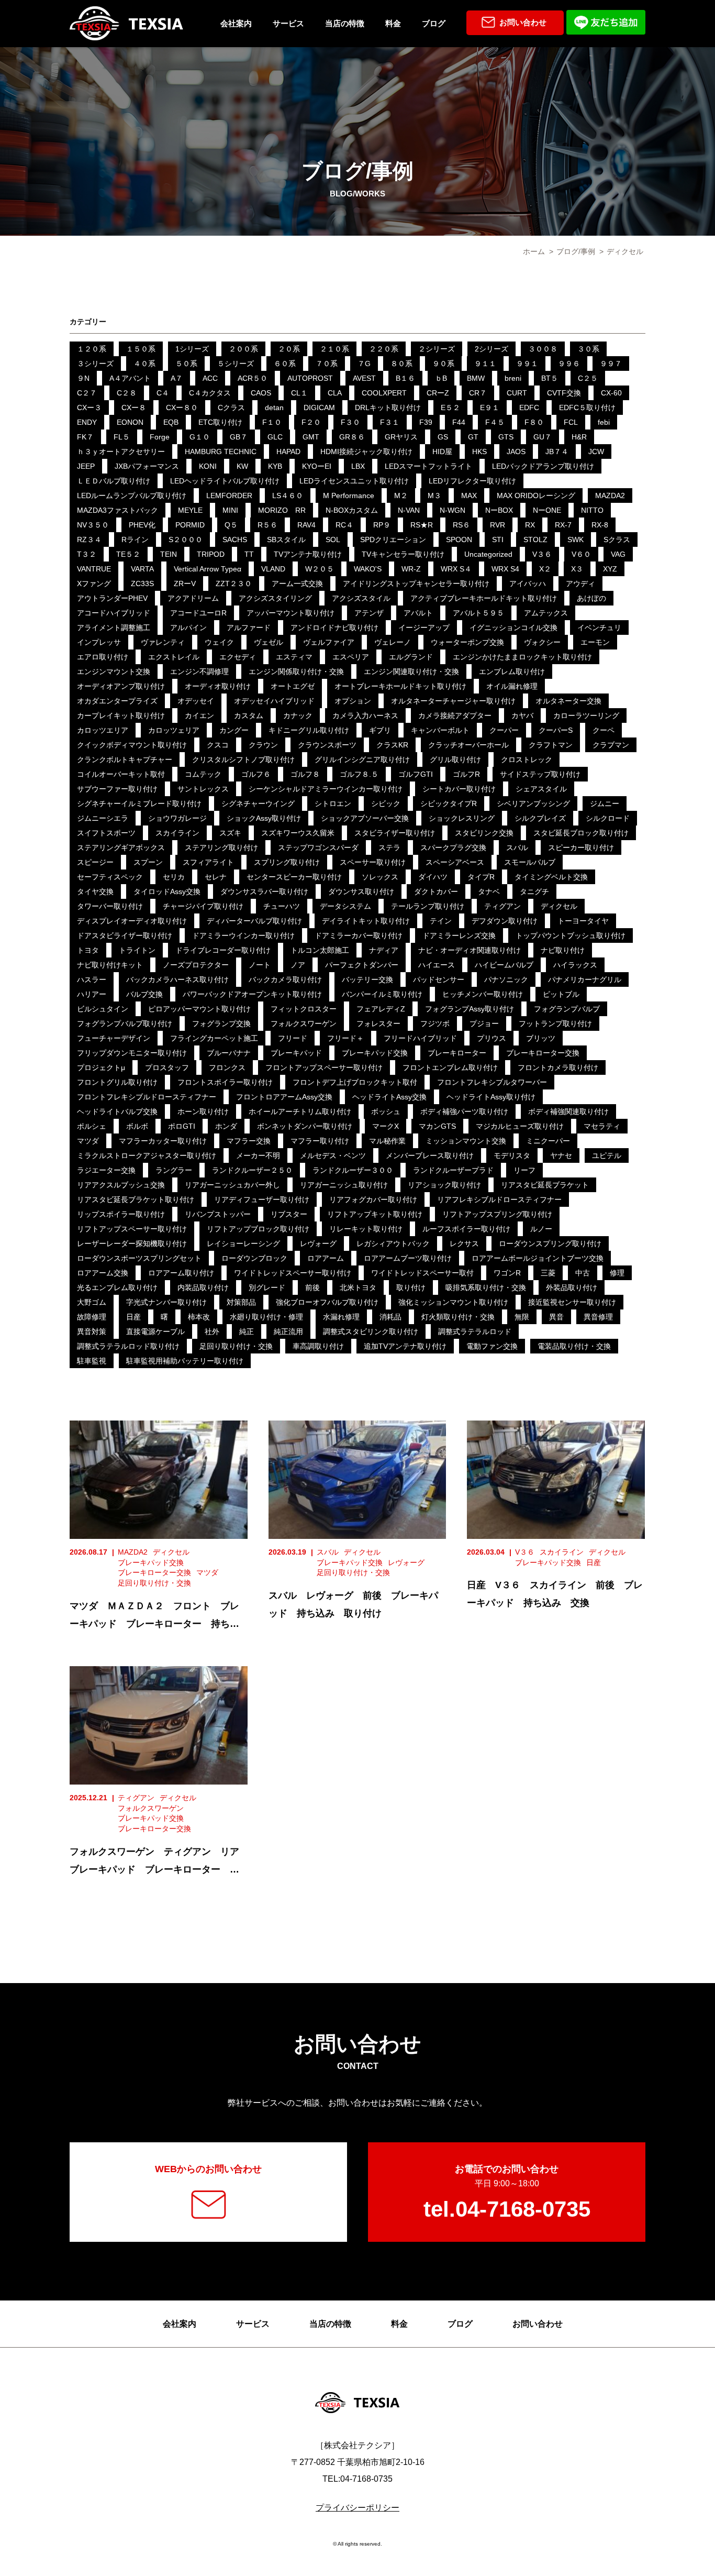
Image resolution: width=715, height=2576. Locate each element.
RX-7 (563, 525)
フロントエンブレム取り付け (450, 1067)
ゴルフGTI (416, 774)
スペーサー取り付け (373, 862)
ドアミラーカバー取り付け (359, 935)
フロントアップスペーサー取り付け (324, 1067)
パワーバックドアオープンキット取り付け (252, 994)
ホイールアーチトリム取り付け (300, 1111)
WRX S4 (505, 569)
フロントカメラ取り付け (558, 1067)
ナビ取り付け (563, 950)
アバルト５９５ (478, 613)
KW (242, 466)
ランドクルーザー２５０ (252, 1170)
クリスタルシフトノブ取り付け (243, 759)
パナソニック (506, 979)
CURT (517, 393)
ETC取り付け (220, 422)
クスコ (218, 745)
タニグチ (534, 891)
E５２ (450, 408)
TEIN (169, 554)
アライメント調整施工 (114, 628)
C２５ (588, 378)
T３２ (87, 554)
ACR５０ (253, 378)
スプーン (148, 862)
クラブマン (611, 745)
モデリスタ (512, 1155)
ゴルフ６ (256, 774)
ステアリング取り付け (221, 847)
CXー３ (89, 408)
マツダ (88, 1141)
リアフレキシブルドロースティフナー (499, 1199)
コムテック (203, 774)
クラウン (263, 745)
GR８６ (352, 437)
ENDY (87, 422)
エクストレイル (174, 657)
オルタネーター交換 (568, 701)
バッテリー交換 (367, 979)
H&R (579, 437)
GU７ (543, 437)
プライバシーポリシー (357, 2508)
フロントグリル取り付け (117, 1082)
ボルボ (137, 1126)
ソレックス (380, 877)
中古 (583, 1273)
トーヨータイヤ (583, 921)
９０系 (443, 364)
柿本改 (199, 1317)
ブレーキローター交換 (543, 1053)
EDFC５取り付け (587, 408)
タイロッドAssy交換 (167, 891)
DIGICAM (319, 408)
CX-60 (611, 393)
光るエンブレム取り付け (117, 1287)
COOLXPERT (384, 393)
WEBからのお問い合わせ (208, 2169)
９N (83, 378)
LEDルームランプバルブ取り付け (132, 496)
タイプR (481, 877)
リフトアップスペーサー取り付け (132, 1229)
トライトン (137, 950)
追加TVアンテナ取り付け (405, 1346)
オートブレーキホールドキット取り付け (400, 686)
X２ (545, 569)
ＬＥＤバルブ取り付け (114, 481)
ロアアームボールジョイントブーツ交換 (538, 1258)
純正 (247, 1331)
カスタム (249, 715)
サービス (288, 23)
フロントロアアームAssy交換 (284, 1097)
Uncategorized (488, 554)
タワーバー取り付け (110, 906)
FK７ (85, 437)
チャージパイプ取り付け (203, 906)
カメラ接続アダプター (455, 715)
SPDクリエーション (393, 540)
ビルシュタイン (103, 1009)
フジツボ (435, 1023)
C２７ (87, 393)
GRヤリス (401, 437)
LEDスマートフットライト (428, 466)
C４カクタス (210, 393)
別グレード (267, 1287)
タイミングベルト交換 (551, 877)
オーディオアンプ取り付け (121, 686)
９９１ (527, 364)
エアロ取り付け (103, 657)
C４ (163, 393)
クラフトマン (551, 745)
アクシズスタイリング (275, 598)
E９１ (490, 408)
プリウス (491, 1038)
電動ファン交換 (492, 1346)
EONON (130, 422)
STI (498, 540)
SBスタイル (286, 540)
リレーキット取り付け (366, 1229)
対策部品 (241, 1302)
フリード (293, 1038)
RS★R (422, 525)
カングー (234, 730)
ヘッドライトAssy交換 (389, 1097)
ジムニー (605, 803)
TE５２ (128, 554)
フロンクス (227, 1067)
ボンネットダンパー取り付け (305, 1126)
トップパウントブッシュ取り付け (571, 935)
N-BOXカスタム (352, 510)
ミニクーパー (548, 1141)
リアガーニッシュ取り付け (344, 1185)
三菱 (548, 1273)
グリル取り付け (455, 759)
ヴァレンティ (163, 642)
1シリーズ (192, 349)
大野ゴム (92, 1302)
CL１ (299, 393)
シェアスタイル (541, 789)
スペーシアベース (455, 862)
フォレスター (378, 1023)
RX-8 (600, 525)
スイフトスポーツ (106, 833)
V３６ (542, 554)
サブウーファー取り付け (117, 789)
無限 (522, 1317)
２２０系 (384, 349)
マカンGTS (437, 1126)
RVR (498, 525)
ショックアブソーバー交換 (365, 818)
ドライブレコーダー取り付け (223, 950)
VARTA (142, 569)
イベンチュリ (599, 628)
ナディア (384, 950)
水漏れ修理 (341, 1317)
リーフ (524, 1170)
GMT (311, 437)
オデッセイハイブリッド (274, 701)
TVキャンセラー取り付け (403, 554)
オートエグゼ (293, 686)
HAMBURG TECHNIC (221, 452)
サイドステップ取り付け (540, 774)
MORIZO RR (282, 510)
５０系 (186, 364)
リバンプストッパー (218, 1214)
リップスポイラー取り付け (121, 1214)
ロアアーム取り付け (181, 1273)
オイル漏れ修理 (512, 686)
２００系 (243, 349)
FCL (571, 422)
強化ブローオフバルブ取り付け (327, 1302)
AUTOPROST (310, 378)
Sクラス (617, 540)
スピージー (95, 862)
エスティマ (294, 657)
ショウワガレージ (177, 818)
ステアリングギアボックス (121, 847)
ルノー (541, 1229)
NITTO (592, 510)
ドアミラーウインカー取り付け (243, 935)
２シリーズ (437, 349)
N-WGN (453, 510)
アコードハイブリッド (114, 613)
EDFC (529, 408)
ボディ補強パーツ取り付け (464, 1111)
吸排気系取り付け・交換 (486, 1287)
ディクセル (559, 906)
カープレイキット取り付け (121, 715)
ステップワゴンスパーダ (318, 847)
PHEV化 (142, 525)
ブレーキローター (457, 1053)
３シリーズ (95, 364)
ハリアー (92, 994)
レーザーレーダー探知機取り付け (132, 1243)
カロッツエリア (103, 730)
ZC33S (142, 584)
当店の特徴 (345, 23)
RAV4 (306, 525)
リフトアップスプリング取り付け (497, 1214)
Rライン (135, 540)
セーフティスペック (110, 877)
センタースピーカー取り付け (294, 877)
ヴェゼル (269, 642)
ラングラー (174, 1170)
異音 (556, 1317)
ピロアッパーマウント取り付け (199, 1009)
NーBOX (499, 510)
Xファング (94, 584)
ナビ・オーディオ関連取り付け (470, 950)
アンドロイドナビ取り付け (334, 628)
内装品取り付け (203, 1287)
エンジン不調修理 (199, 671)
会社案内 (236, 23)
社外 (212, 1331)
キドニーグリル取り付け (309, 730)
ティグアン (502, 906)
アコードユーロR (198, 613)
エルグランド (411, 657)
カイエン (199, 715)
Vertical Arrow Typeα (208, 569)
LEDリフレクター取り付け (472, 481)
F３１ (390, 422)
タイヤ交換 (95, 891)
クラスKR (392, 745)
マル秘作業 (387, 1141)
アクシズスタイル (361, 598)
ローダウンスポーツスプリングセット (139, 1258)
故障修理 (92, 1317)
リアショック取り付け (444, 1185)
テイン (441, 921)
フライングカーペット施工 (214, 1038)
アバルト (418, 613)
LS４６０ (288, 496)
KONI (208, 466)
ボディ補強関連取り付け (568, 1111)
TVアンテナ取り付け (308, 554)
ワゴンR (507, 1273)
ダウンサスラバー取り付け (264, 891)
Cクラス (231, 408)
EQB (171, 422)
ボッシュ (386, 1111)
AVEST (364, 378)
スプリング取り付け (287, 862)
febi (604, 422)
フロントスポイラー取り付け (225, 1082)
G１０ (200, 437)
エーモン (595, 642)
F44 (459, 422)
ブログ (434, 23)
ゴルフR (466, 774)
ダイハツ (433, 877)
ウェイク (219, 642)
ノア (298, 965)
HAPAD (288, 452)
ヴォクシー (542, 642)
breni (513, 378)
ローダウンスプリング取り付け (550, 1243)
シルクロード (608, 818)
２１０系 (334, 349)
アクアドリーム (193, 598)
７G (364, 364)
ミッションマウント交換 (466, 1141)
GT (473, 437)
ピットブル (561, 994)
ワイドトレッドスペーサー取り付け (293, 1273)
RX (530, 525)
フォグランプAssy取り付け (470, 1009)
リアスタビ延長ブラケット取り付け (136, 1199)
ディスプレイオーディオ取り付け (132, 921)
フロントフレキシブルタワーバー (492, 1082)
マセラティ (602, 1126)
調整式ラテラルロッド (475, 1331)
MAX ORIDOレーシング (536, 496)
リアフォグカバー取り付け (373, 1199)
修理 (617, 1273)
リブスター (289, 1214)
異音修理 (598, 1317)
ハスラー (92, 979)
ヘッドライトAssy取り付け (491, 1097)
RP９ (382, 525)
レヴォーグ (318, 1243)
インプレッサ (99, 642)
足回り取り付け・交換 (236, 1346)
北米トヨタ (358, 1287)
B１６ (405, 378)
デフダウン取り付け (505, 921)
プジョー (484, 1023)
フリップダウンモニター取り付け (132, 1053)
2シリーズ (491, 349)
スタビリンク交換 (484, 833)
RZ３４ (89, 540)
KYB (275, 466)
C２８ (127, 393)
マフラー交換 (249, 1141)
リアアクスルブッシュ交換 (121, 1185)
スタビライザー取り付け (395, 833)
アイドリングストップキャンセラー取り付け (416, 584)
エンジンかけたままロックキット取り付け (522, 657)
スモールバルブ (530, 862)
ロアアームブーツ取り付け (408, 1258)
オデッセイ (196, 701)
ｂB (441, 378)
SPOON (459, 540)
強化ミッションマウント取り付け (453, 1302)
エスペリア (351, 657)
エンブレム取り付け (512, 671)
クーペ (604, 730)
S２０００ (186, 540)
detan (274, 408)
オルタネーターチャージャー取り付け (453, 701)
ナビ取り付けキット (110, 965)
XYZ (610, 569)
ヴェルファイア (329, 642)
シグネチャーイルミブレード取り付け (139, 803)
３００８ (543, 349)
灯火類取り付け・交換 (458, 1317)
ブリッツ (541, 1038)
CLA (335, 393)
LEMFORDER (229, 496)
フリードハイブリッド (420, 1038)
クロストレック (527, 759)
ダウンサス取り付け (361, 891)
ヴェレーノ (393, 642)
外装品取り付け (572, 1287)
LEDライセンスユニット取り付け (354, 481)
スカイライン (177, 833)
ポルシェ (92, 1126)
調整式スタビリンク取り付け (371, 1331)
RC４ (344, 525)
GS (443, 437)
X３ (577, 569)
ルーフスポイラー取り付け (466, 1229)
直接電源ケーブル (155, 1331)
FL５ (122, 437)
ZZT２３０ (234, 584)
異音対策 (92, 1331)
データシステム (345, 906)
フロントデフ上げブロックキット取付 (355, 1082)
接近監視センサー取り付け (572, 1302)
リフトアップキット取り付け (375, 1214)
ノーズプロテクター (196, 965)
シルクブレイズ (540, 818)
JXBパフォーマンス (147, 466)
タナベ (489, 891)
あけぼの (591, 598)
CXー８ (134, 408)
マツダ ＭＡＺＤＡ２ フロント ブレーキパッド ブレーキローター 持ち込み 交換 (154, 1624)
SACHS (235, 540)
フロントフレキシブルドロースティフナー (147, 1097)
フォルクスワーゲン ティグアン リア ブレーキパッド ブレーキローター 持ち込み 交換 (159, 1869)
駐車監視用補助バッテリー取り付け (185, 1361)
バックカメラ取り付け (285, 979)
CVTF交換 (564, 393)
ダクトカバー (436, 891)
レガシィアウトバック (393, 1243)
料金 (393, 23)
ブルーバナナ (229, 1053)
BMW (476, 378)
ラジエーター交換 (106, 1170)
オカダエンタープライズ (117, 701)
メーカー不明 (258, 1155)
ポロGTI (182, 1126)
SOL (333, 540)
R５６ (267, 525)
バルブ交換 (144, 994)
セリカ (174, 877)
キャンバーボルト (440, 730)
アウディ (580, 584)
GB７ (239, 437)
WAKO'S (368, 569)
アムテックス (546, 613)
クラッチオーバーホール (468, 745)
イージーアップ (424, 628)
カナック (298, 715)
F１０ (272, 422)
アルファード (249, 628)
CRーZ (438, 393)
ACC (210, 378)
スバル (517, 847)
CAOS (261, 393)
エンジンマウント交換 (114, 671)
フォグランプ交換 (221, 1023)
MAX (469, 496)
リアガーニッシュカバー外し (232, 1185)
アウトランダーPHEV (112, 598)
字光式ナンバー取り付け (166, 1302)
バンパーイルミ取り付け (382, 994)
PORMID (190, 525)
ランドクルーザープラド (453, 1170)
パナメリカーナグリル (585, 979)
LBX (358, 466)
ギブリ (380, 730)
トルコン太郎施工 (320, 950)
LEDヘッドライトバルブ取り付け (225, 481)
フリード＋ (345, 1038)
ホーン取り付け (203, 1111)
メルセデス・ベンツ (333, 1155)
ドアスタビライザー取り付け (125, 935)
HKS (479, 452)
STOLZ (535, 540)
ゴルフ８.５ (359, 774)
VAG (618, 554)
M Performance (349, 496)
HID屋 (442, 452)
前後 (312, 1287)
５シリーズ (236, 364)
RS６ (461, 525)
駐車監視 (92, 1361)
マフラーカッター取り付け (163, 1141)
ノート (260, 965)
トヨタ (88, 950)
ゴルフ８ (305, 774)
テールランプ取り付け (428, 906)
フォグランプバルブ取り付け (125, 1023)
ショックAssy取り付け (264, 818)
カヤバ (522, 715)
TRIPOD (211, 554)
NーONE (547, 510)
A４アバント (130, 378)
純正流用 (288, 1331)
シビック (386, 803)
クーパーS (556, 730)
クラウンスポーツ (327, 745)
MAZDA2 (610, 496)
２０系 (289, 349)
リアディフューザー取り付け (262, 1199)
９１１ (485, 364)
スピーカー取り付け (581, 847)
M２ (401, 496)
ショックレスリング (462, 818)
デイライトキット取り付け (366, 921)
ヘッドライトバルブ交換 (117, 1111)
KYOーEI (317, 466)
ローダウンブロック (254, 1258)
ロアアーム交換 (103, 1273)
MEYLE (190, 510)
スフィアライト (208, 862)
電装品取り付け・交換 (574, 1346)
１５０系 (141, 349)
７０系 (327, 364)
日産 (133, 1317)
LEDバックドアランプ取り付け (543, 466)
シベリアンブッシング (533, 803)
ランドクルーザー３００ (353, 1170)
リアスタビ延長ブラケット (545, 1185)
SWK (576, 540)
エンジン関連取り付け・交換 (411, 671)
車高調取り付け (318, 1346)
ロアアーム (326, 1258)
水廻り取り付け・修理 (266, 1317)
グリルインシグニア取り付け (362, 759)
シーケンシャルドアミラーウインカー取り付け (326, 789)
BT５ (550, 378)
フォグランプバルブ (567, 1009)
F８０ (534, 422)
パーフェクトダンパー (362, 965)
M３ (434, 496)
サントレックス (203, 789)
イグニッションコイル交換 (513, 628)
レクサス (464, 1243)
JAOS (516, 452)
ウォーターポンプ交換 (467, 642)
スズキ (230, 833)
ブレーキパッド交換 (375, 1053)
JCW (596, 452)
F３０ (350, 422)
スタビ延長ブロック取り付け (581, 833)
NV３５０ (93, 525)
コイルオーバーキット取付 (121, 774)
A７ (177, 378)
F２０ (311, 422)
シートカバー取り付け (459, 789)
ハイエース (437, 965)
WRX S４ (456, 569)
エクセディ (238, 657)
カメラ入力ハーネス (365, 715)
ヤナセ (561, 1155)
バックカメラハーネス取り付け (177, 979)
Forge (160, 437)
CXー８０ (182, 408)
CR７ (478, 393)
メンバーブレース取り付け (430, 1155)
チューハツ (282, 906)
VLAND (273, 569)
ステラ (389, 847)
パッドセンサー (439, 979)
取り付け (411, 1287)
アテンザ (369, 613)
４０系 (144, 364)
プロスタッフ (167, 1067)
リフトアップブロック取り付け (258, 1229)
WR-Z (411, 569)
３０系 (588, 349)
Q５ (231, 525)
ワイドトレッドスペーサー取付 (422, 1273)
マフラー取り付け (320, 1141)
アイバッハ (528, 584)
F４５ (495, 422)
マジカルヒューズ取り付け (520, 1126)
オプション (353, 701)
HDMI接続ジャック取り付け (366, 452)
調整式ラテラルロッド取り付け (128, 1346)
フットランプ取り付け (555, 1023)
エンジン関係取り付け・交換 (296, 671)
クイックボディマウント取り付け (132, 745)
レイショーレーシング (243, 1243)
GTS (506, 437)
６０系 (285, 364)
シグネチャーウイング (258, 803)
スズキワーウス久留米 (298, 833)
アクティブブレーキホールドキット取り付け (484, 598)
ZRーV (185, 584)
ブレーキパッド (296, 1053)
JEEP (86, 466)
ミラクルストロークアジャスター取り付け (147, 1155)
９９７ (611, 364)
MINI (230, 510)
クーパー (504, 730)
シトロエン (333, 803)
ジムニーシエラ (103, 818)
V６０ (581, 554)
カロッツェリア (174, 730)
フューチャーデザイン (114, 1038)
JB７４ (557, 452)
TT (249, 554)
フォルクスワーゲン (304, 1023)
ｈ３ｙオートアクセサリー (121, 452)
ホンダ (226, 1126)
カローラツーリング (586, 715)
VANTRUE (94, 569)
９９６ (569, 364)
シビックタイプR (449, 803)
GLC (275, 437)
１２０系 (92, 349)
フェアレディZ (381, 1009)
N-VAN (409, 510)
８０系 (401, 364)
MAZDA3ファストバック (118, 510)
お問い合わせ (523, 22)
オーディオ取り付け (218, 686)
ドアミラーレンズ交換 (459, 935)
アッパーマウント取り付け (291, 613)
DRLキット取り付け (388, 408)
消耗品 (390, 1317)
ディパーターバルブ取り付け (254, 921)
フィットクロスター (304, 1009)
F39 (426, 422)
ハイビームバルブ (504, 965)
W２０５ (320, 569)
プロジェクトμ (101, 1067)
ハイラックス (575, 965)
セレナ (216, 877)
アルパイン (188, 628)
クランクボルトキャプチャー (125, 759)
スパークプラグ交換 (453, 847)
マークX (386, 1126)
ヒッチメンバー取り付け (483, 994)
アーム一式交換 (297, 584)
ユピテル (607, 1155)
